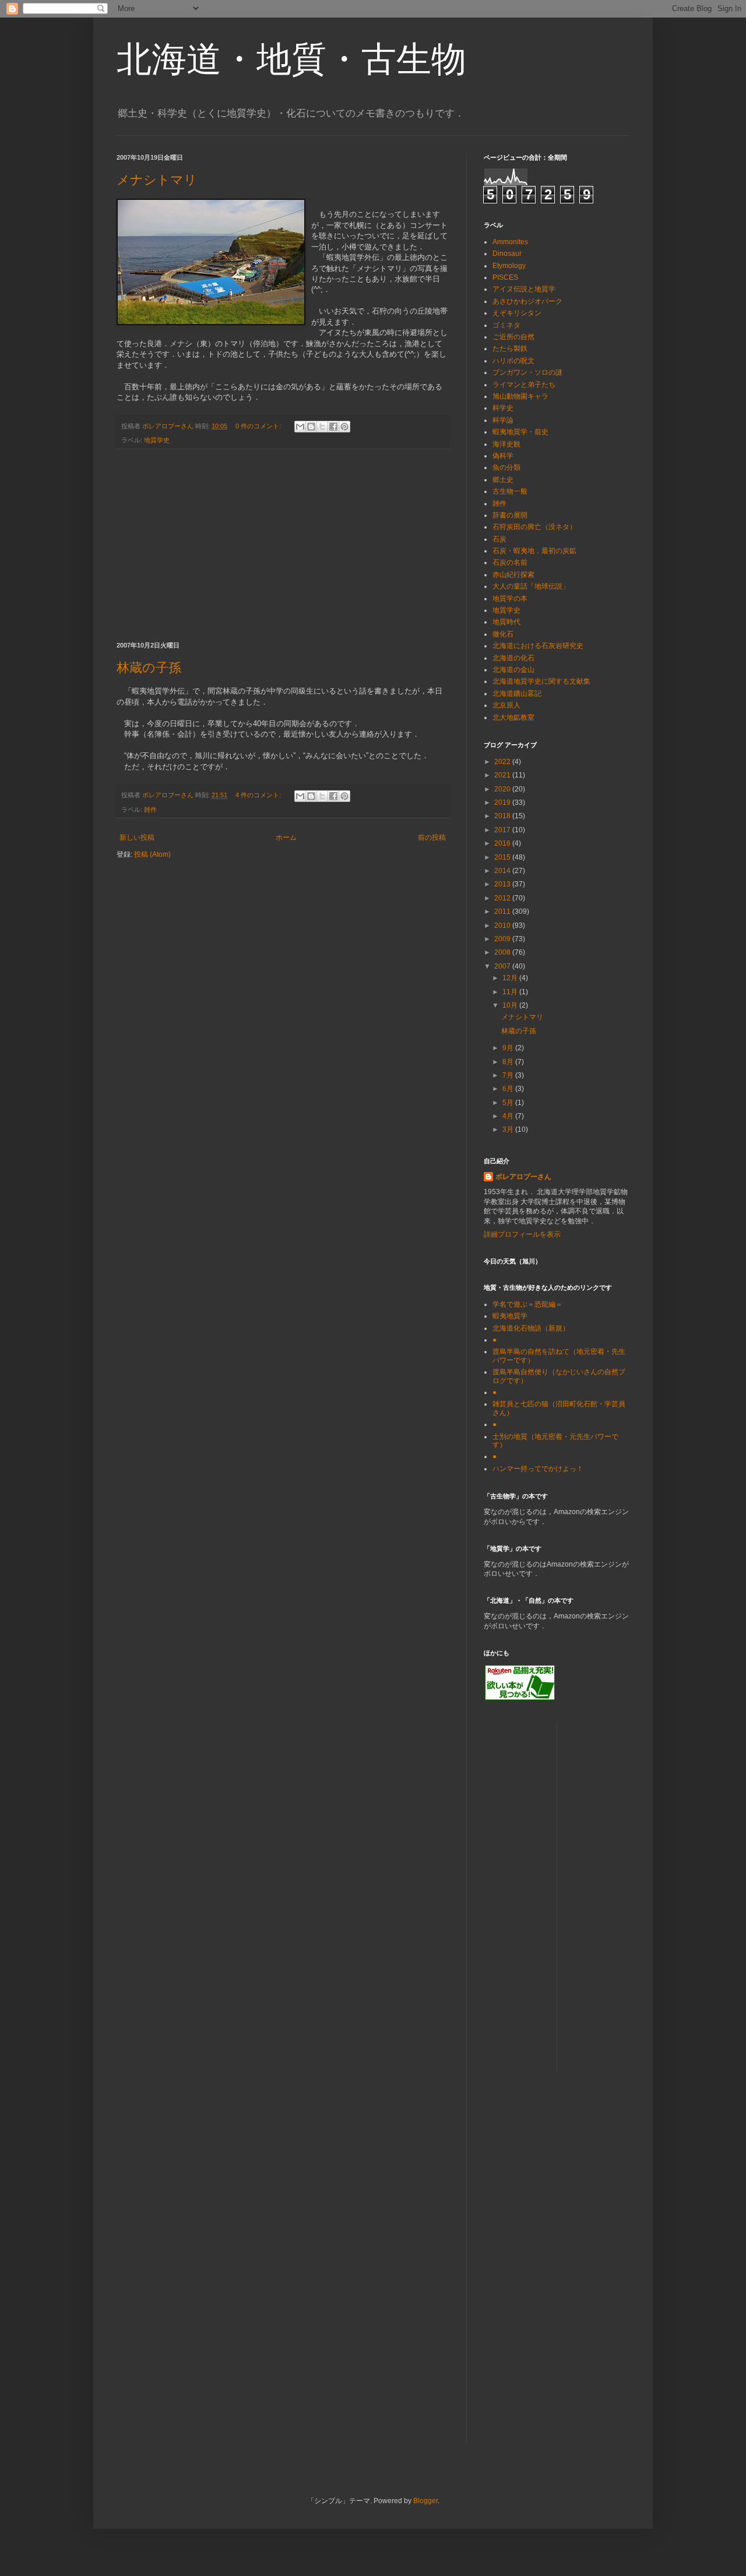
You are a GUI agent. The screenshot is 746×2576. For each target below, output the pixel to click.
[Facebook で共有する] (333, 427)
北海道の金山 (513, 670)
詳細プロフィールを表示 (522, 1234)
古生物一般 (510, 491)
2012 (503, 898)
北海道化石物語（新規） (531, 1328)
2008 (503, 952)
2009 (503, 939)
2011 (503, 912)
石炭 (499, 539)
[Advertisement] (283, 546)
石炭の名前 (510, 562)
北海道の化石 (513, 658)
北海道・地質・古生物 (291, 59)
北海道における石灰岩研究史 (538, 646)
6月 (509, 1089)
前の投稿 (432, 837)
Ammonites (510, 242)
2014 (503, 871)
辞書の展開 (510, 515)
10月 (511, 1005)
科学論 (503, 420)
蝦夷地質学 (510, 1316)
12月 (511, 978)
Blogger (425, 2501)
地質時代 (506, 622)
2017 (503, 830)
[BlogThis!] (311, 427)
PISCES (505, 277)
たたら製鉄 (510, 349)
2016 (503, 843)
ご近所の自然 (513, 337)
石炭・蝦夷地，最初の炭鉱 (534, 551)
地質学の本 (510, 599)
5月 (509, 1103)
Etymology (509, 266)
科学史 (503, 408)
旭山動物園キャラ (520, 396)
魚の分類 (506, 467)
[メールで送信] (300, 427)
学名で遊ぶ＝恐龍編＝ (527, 1304)
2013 (503, 884)
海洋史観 (506, 444)
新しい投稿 (137, 837)
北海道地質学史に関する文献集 (541, 681)
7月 (509, 1075)
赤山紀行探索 (513, 575)
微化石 (503, 634)
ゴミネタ (506, 325)
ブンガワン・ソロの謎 (527, 372)
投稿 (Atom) (152, 854)
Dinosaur (507, 254)
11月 (511, 992)
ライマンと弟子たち (524, 385)
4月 (509, 1116)
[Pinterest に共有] (344, 427)
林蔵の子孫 (149, 668)
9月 (509, 1048)
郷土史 (503, 480)
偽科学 (503, 456)
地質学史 (157, 440)
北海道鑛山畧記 (517, 694)
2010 (503, 925)
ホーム (286, 837)
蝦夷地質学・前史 (520, 432)
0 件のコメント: (259, 426)
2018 (503, 816)
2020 (503, 789)
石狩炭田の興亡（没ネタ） (534, 527)
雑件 (150, 810)
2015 (503, 857)
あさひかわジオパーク (527, 301)
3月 (509, 1129)
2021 (503, 775)
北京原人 (506, 705)
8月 (509, 1062)
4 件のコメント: (259, 795)
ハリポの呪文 (513, 361)
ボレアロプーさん (523, 1177)
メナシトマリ (157, 180)
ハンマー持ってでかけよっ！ (538, 1469)
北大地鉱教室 (513, 717)
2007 (503, 966)
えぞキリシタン (517, 313)
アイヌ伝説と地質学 (524, 289)
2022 (503, 762)
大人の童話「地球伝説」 (531, 586)
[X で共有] (322, 427)
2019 (503, 803)
